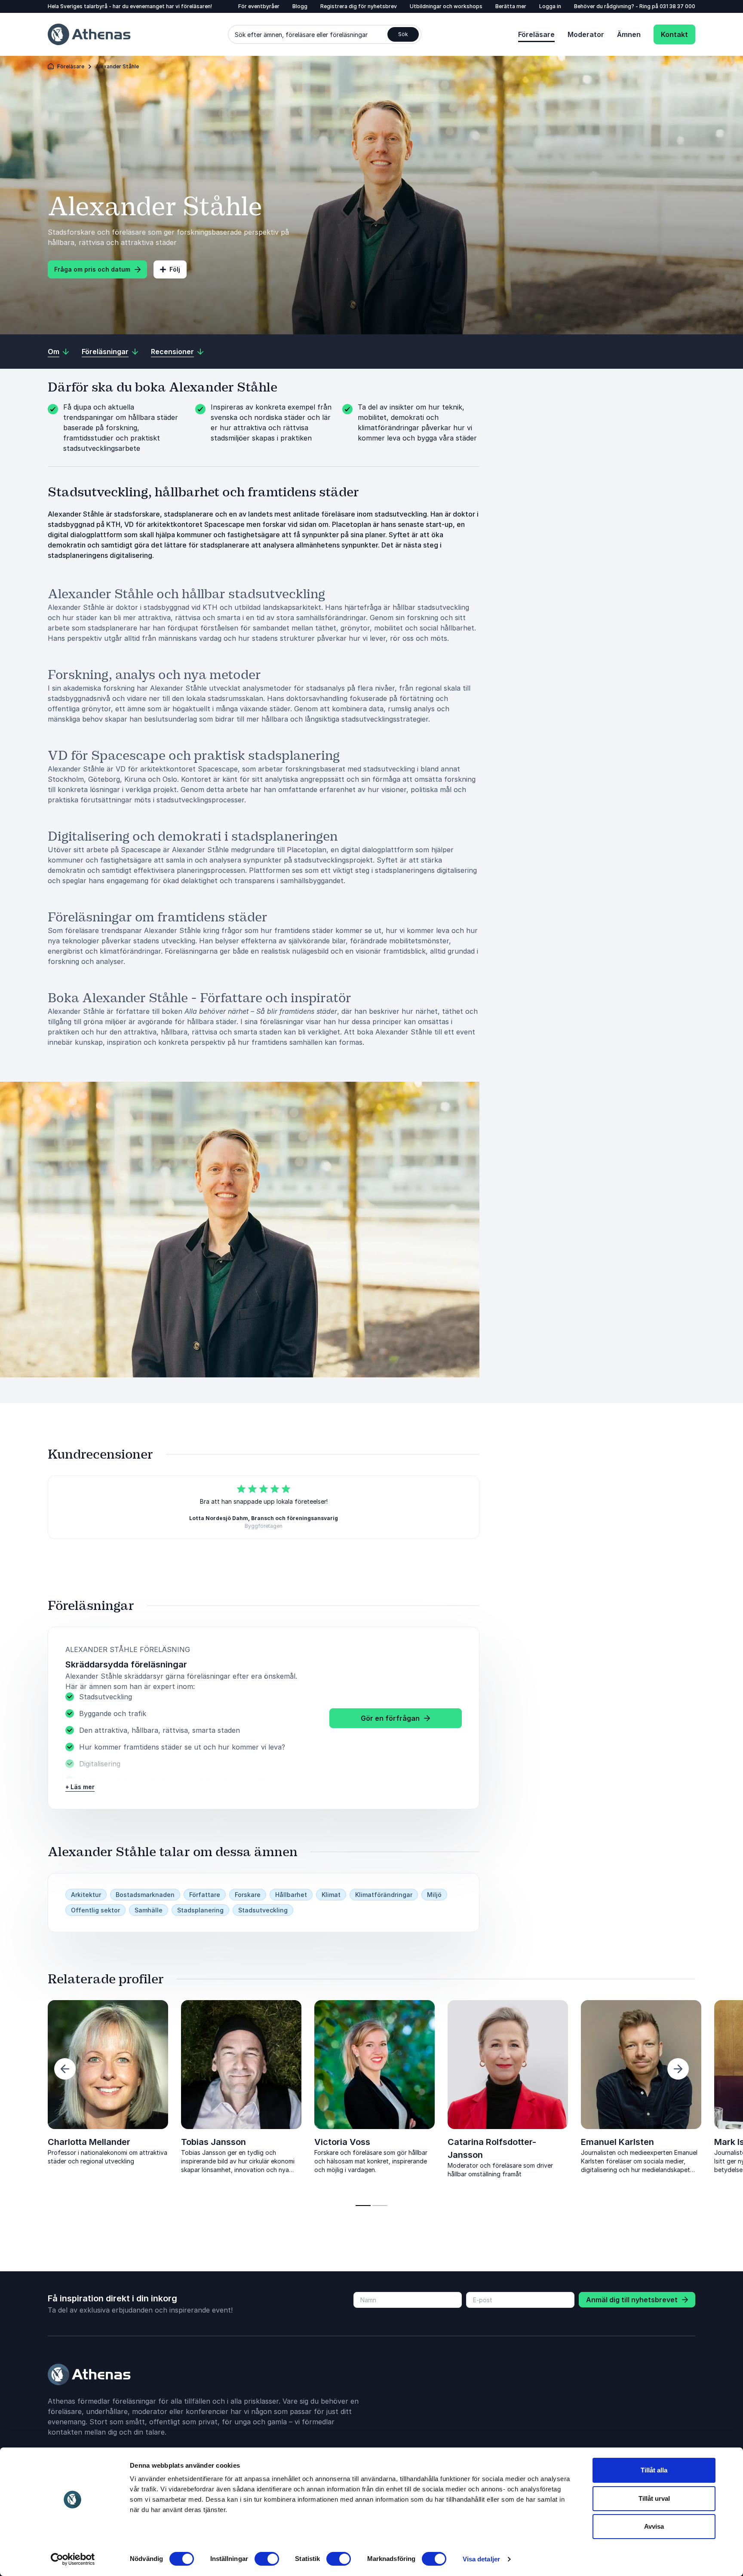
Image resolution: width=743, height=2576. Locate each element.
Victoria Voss (342, 2142)
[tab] (363, 2206)
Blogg (300, 6)
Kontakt (674, 34)
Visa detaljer (481, 2559)
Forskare (248, 1895)
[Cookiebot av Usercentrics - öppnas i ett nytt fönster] (73, 2559)
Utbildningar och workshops (446, 6)
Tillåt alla (654, 2470)
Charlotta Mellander (89, 2142)
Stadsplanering (200, 1910)
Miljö (434, 1895)
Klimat (331, 1895)
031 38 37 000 (677, 6)
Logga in (550, 6)
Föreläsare (536, 34)
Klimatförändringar (384, 1895)
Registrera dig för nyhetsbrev (359, 6)
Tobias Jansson (213, 2142)
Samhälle (149, 1910)
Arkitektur (86, 1895)
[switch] (267, 2559)
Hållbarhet (291, 1895)
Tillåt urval (654, 2498)
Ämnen (629, 34)
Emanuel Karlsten (617, 2142)
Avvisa (654, 2526)
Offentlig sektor (95, 1910)
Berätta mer (511, 6)
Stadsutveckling (263, 1910)
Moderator (586, 34)
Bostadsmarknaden (145, 1895)
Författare (205, 1895)
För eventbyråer (259, 6)
